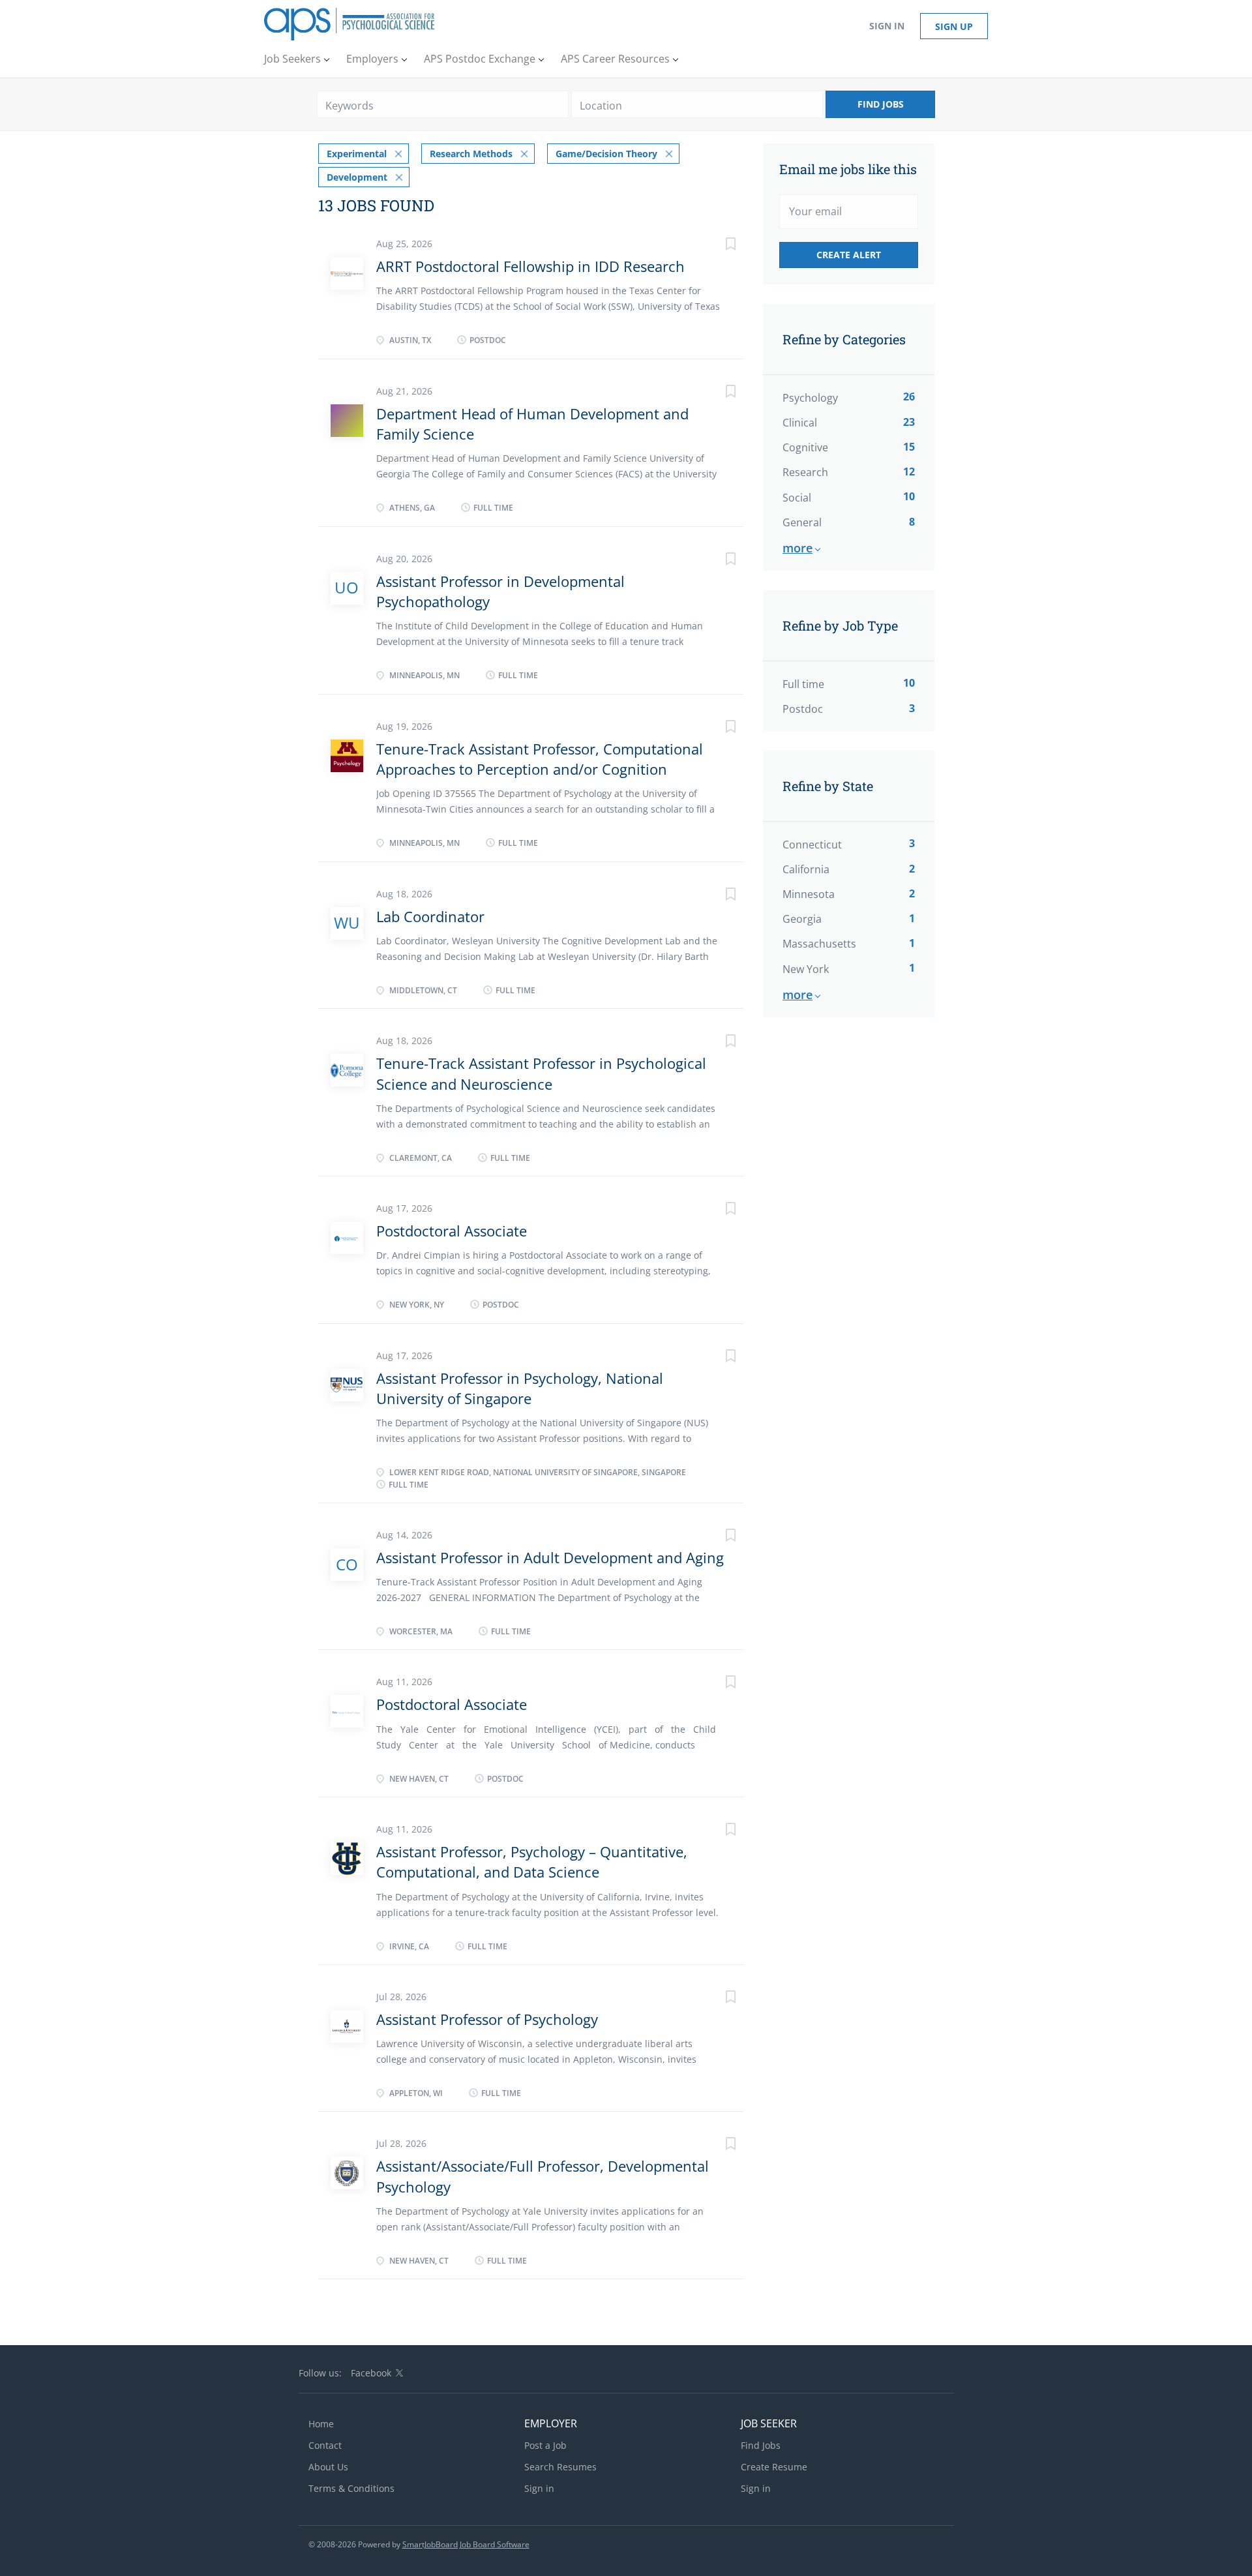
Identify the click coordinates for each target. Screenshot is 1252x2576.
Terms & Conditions (351, 2488)
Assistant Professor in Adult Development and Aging (550, 1557)
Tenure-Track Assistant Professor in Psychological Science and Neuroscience (541, 1073)
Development (357, 177)
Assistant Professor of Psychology (487, 2019)
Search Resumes (560, 2467)
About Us (328, 2467)
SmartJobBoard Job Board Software (466, 2544)
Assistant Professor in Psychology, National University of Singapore (520, 1388)
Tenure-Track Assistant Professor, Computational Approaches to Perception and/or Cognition (540, 759)
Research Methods (471, 154)
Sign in (887, 26)
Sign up (954, 26)
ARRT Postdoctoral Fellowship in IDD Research (530, 266)
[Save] (717, 246)
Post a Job (545, 2445)
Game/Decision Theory (606, 154)
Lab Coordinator (430, 916)
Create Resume (774, 2467)
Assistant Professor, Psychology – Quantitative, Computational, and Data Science (532, 1862)
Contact (325, 2445)
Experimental (357, 154)
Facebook (371, 2373)
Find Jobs (881, 104)
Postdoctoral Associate (452, 1231)
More (797, 548)
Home (321, 2424)
